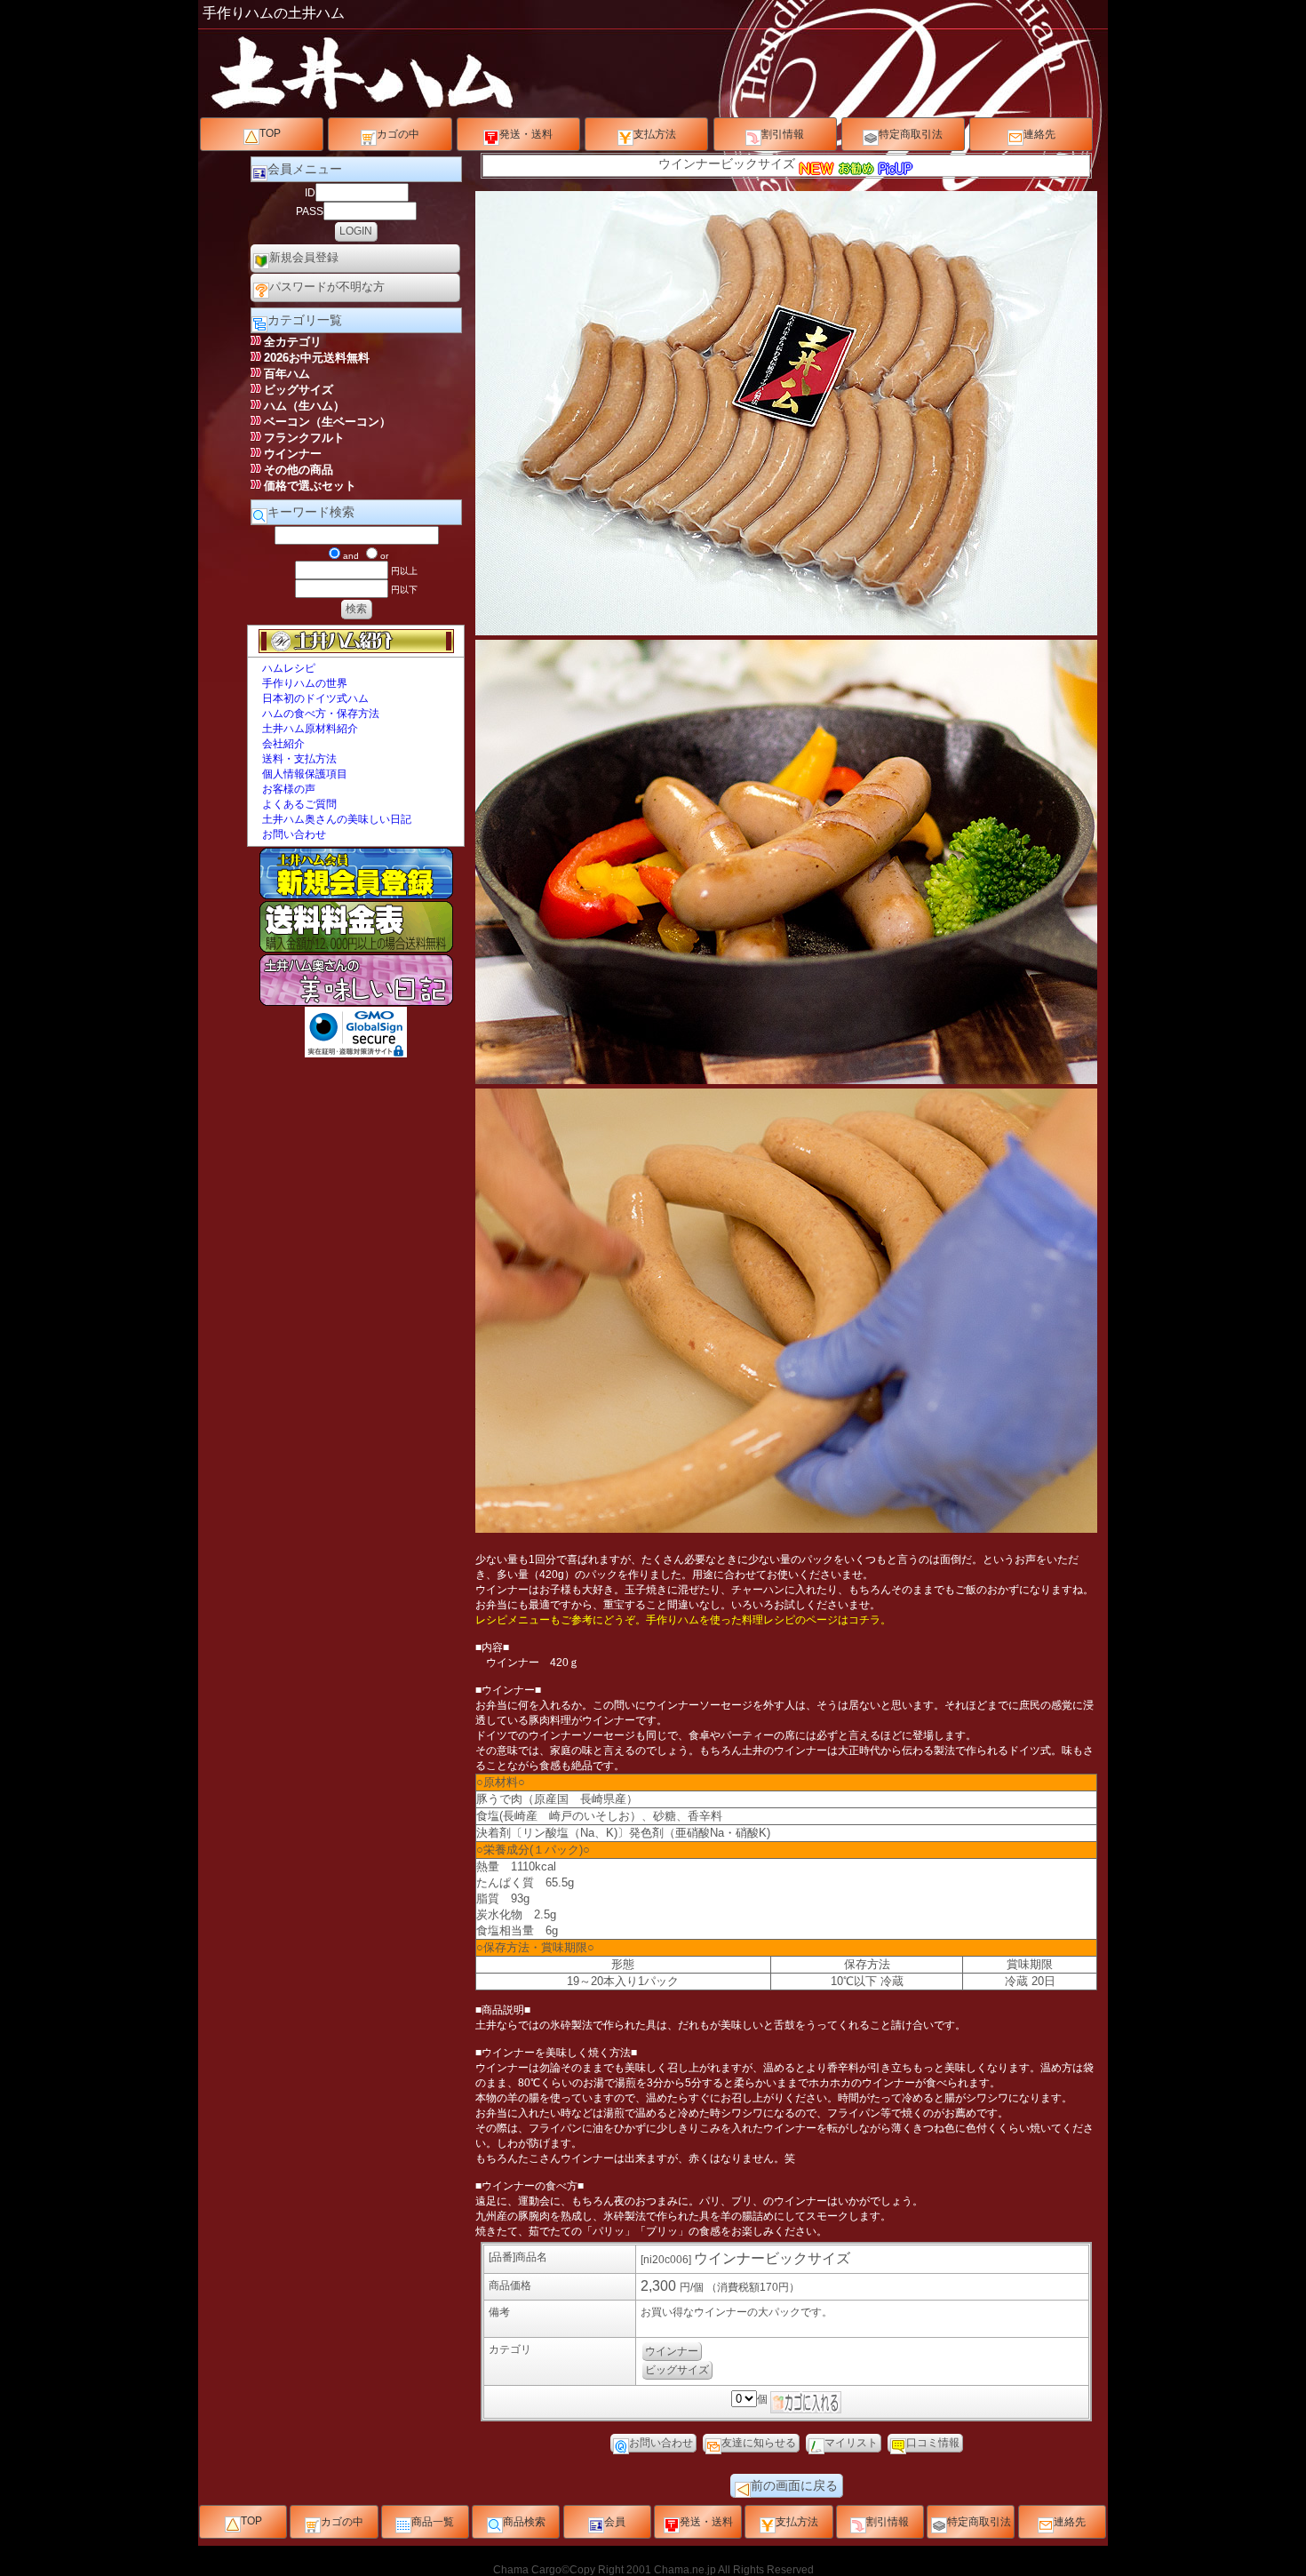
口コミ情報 (933, 2443)
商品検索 (524, 2522)
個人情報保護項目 (305, 774)
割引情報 (783, 134)
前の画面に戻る (794, 2485)
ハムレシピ (289, 668)
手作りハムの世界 (305, 683)
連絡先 (1039, 134)
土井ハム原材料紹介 (310, 729)
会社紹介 (283, 744)
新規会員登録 (304, 257)
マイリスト (851, 2443)
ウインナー (672, 2351)
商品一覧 (433, 2522)
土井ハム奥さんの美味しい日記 (337, 819)
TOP (270, 133)
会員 (615, 2522)
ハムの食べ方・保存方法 (321, 714)
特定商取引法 (911, 134)
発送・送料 (526, 134)
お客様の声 (289, 789)
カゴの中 (398, 134)
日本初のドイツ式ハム (315, 698)
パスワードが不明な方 (327, 287)
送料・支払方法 (299, 759)
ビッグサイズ (677, 2370)
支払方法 (655, 134)
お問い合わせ (294, 834)
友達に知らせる (759, 2443)
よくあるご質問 (299, 804)
